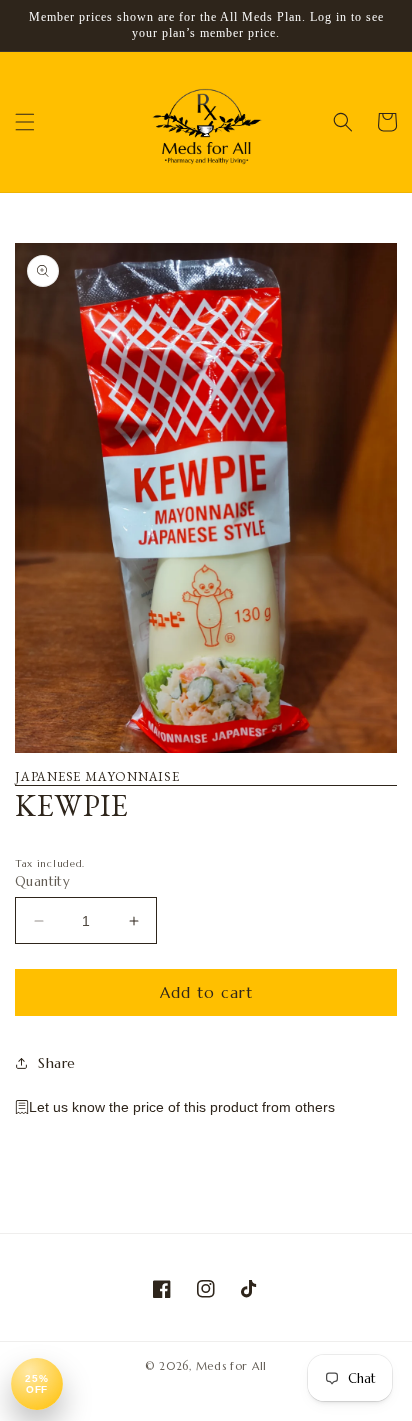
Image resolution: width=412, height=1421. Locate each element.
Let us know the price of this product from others (182, 1107)
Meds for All (231, 1366)
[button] (25, 122)
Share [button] (57, 1063)
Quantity (42, 881)
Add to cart (206, 992)
